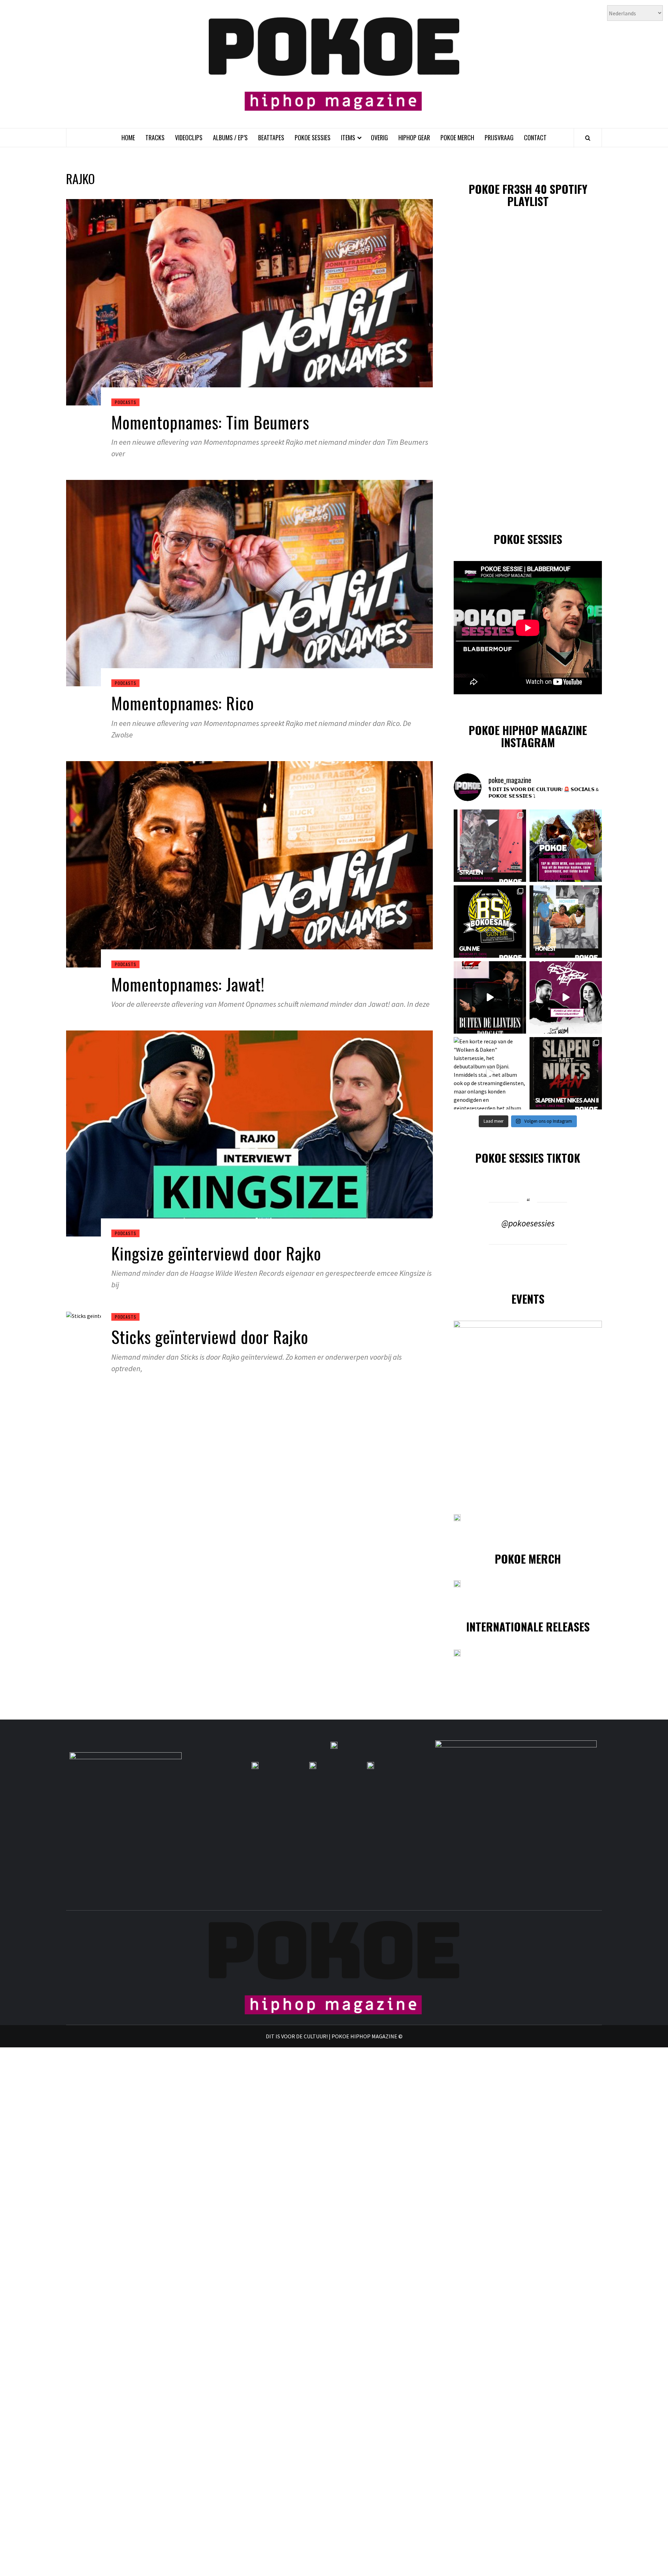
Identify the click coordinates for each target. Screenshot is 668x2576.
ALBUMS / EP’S (230, 137)
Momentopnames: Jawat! (188, 984)
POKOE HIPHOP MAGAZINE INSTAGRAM (528, 736)
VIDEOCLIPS (189, 137)
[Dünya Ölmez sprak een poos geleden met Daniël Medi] (566, 997)
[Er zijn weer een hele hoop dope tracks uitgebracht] (490, 922)
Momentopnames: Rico (183, 703)
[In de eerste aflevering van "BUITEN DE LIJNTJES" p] (490, 997)
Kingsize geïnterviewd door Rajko (216, 1253)
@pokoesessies (528, 1223)
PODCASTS (125, 402)
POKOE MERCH (457, 137)
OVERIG (379, 137)
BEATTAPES (271, 137)
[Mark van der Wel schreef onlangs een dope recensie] (566, 846)
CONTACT (535, 137)
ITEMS (348, 137)
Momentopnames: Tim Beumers (210, 422)
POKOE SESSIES (313, 137)
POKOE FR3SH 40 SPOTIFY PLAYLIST (528, 195)
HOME (128, 137)
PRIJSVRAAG (499, 137)
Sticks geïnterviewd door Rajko (210, 1337)
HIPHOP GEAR (414, 137)
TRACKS (155, 137)
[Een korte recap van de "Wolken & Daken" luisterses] (490, 1073)
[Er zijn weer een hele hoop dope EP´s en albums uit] (490, 846)
